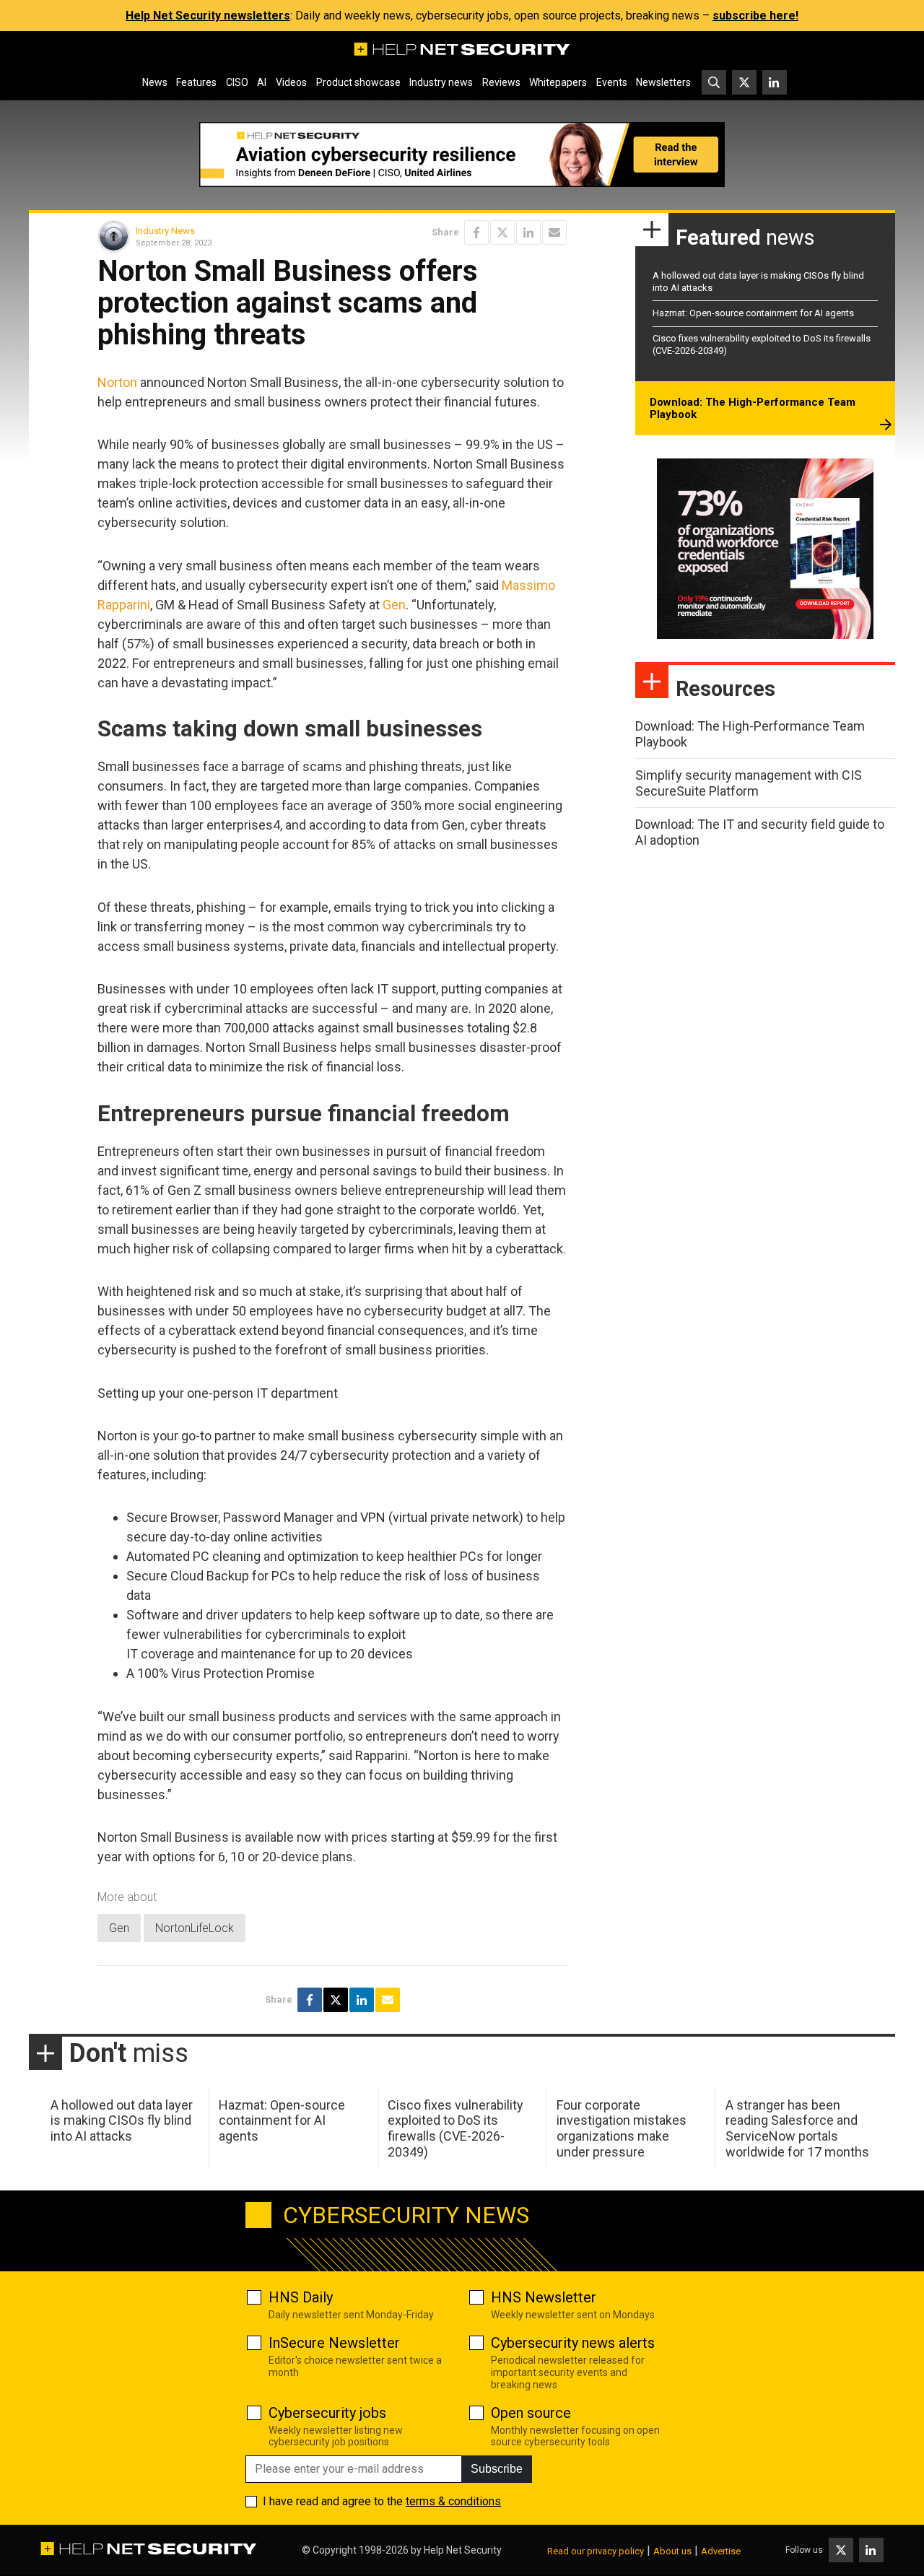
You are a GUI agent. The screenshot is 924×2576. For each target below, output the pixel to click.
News (155, 82)
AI (262, 82)
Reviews (501, 82)
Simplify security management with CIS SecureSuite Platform (749, 783)
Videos (291, 82)
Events (612, 82)
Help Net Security (463, 2550)
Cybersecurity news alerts (573, 2343)
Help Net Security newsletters (208, 16)
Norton (117, 382)
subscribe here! (755, 16)
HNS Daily (301, 2297)
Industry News (165, 231)
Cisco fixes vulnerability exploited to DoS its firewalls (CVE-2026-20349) (456, 2128)
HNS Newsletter (544, 2297)
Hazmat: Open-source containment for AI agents (753, 313)
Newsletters (663, 82)
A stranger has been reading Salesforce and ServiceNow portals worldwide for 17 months (797, 2128)
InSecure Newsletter (334, 2343)
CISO (237, 82)
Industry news (441, 82)
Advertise (721, 2551)
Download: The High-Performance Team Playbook (753, 409)
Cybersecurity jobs (327, 2413)
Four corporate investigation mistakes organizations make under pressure (622, 2128)
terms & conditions (453, 2501)
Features (196, 82)
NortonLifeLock (195, 1928)
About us (672, 2551)
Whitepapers (558, 82)
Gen (394, 605)
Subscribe (497, 2469)
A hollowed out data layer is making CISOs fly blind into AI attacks (122, 2120)
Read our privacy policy (596, 2551)
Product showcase (358, 82)
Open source (531, 2413)
